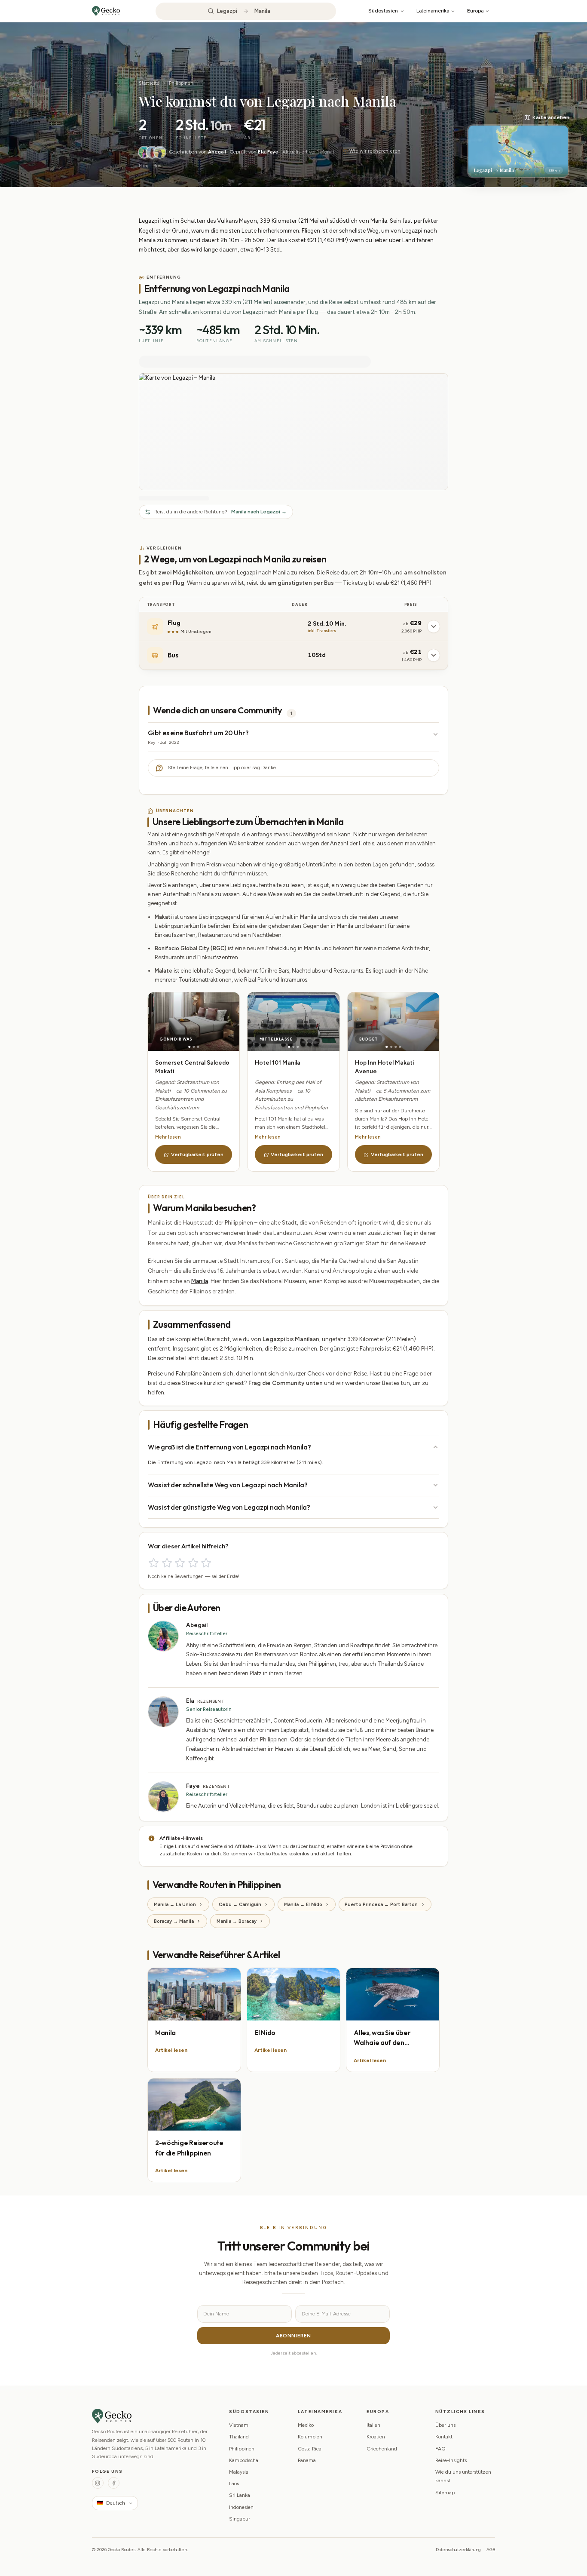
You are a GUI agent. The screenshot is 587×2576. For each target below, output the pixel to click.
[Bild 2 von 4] (391, 1047)
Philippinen (181, 83)
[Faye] (160, 152)
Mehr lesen (168, 1137)
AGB (491, 2550)
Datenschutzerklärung (458, 2550)
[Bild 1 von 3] (189, 1047)
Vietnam (239, 2425)
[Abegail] (144, 152)
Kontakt (444, 2437)
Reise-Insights (451, 2460)
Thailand (239, 2437)
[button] (518, 146)
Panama (307, 2460)
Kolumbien (310, 2437)
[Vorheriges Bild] (171, 1022)
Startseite (149, 83)
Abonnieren (293, 2336)
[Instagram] (98, 2483)
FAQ (440, 2449)
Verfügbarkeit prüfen (197, 1154)
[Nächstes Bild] (217, 1022)
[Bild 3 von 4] (396, 1047)
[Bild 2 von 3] (194, 1047)
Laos (234, 2484)
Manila (200, 1281)
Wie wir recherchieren (375, 151)
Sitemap (445, 2493)
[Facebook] (114, 2483)
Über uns (445, 2425)
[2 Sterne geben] (167, 1563)
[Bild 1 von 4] (387, 1047)
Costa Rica (310, 2449)
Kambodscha (244, 2460)
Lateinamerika (433, 11)
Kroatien (376, 2437)
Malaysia (239, 2472)
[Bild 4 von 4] (400, 1047)
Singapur (240, 2519)
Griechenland (382, 2449)
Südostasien (383, 11)
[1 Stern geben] (154, 1563)
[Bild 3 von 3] (198, 1047)
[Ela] (152, 152)
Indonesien (241, 2507)
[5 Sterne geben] (206, 1563)
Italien (373, 2425)
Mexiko (306, 2425)
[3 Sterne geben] (180, 1563)
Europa (475, 11)
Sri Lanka (240, 2495)
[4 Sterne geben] (193, 1563)
